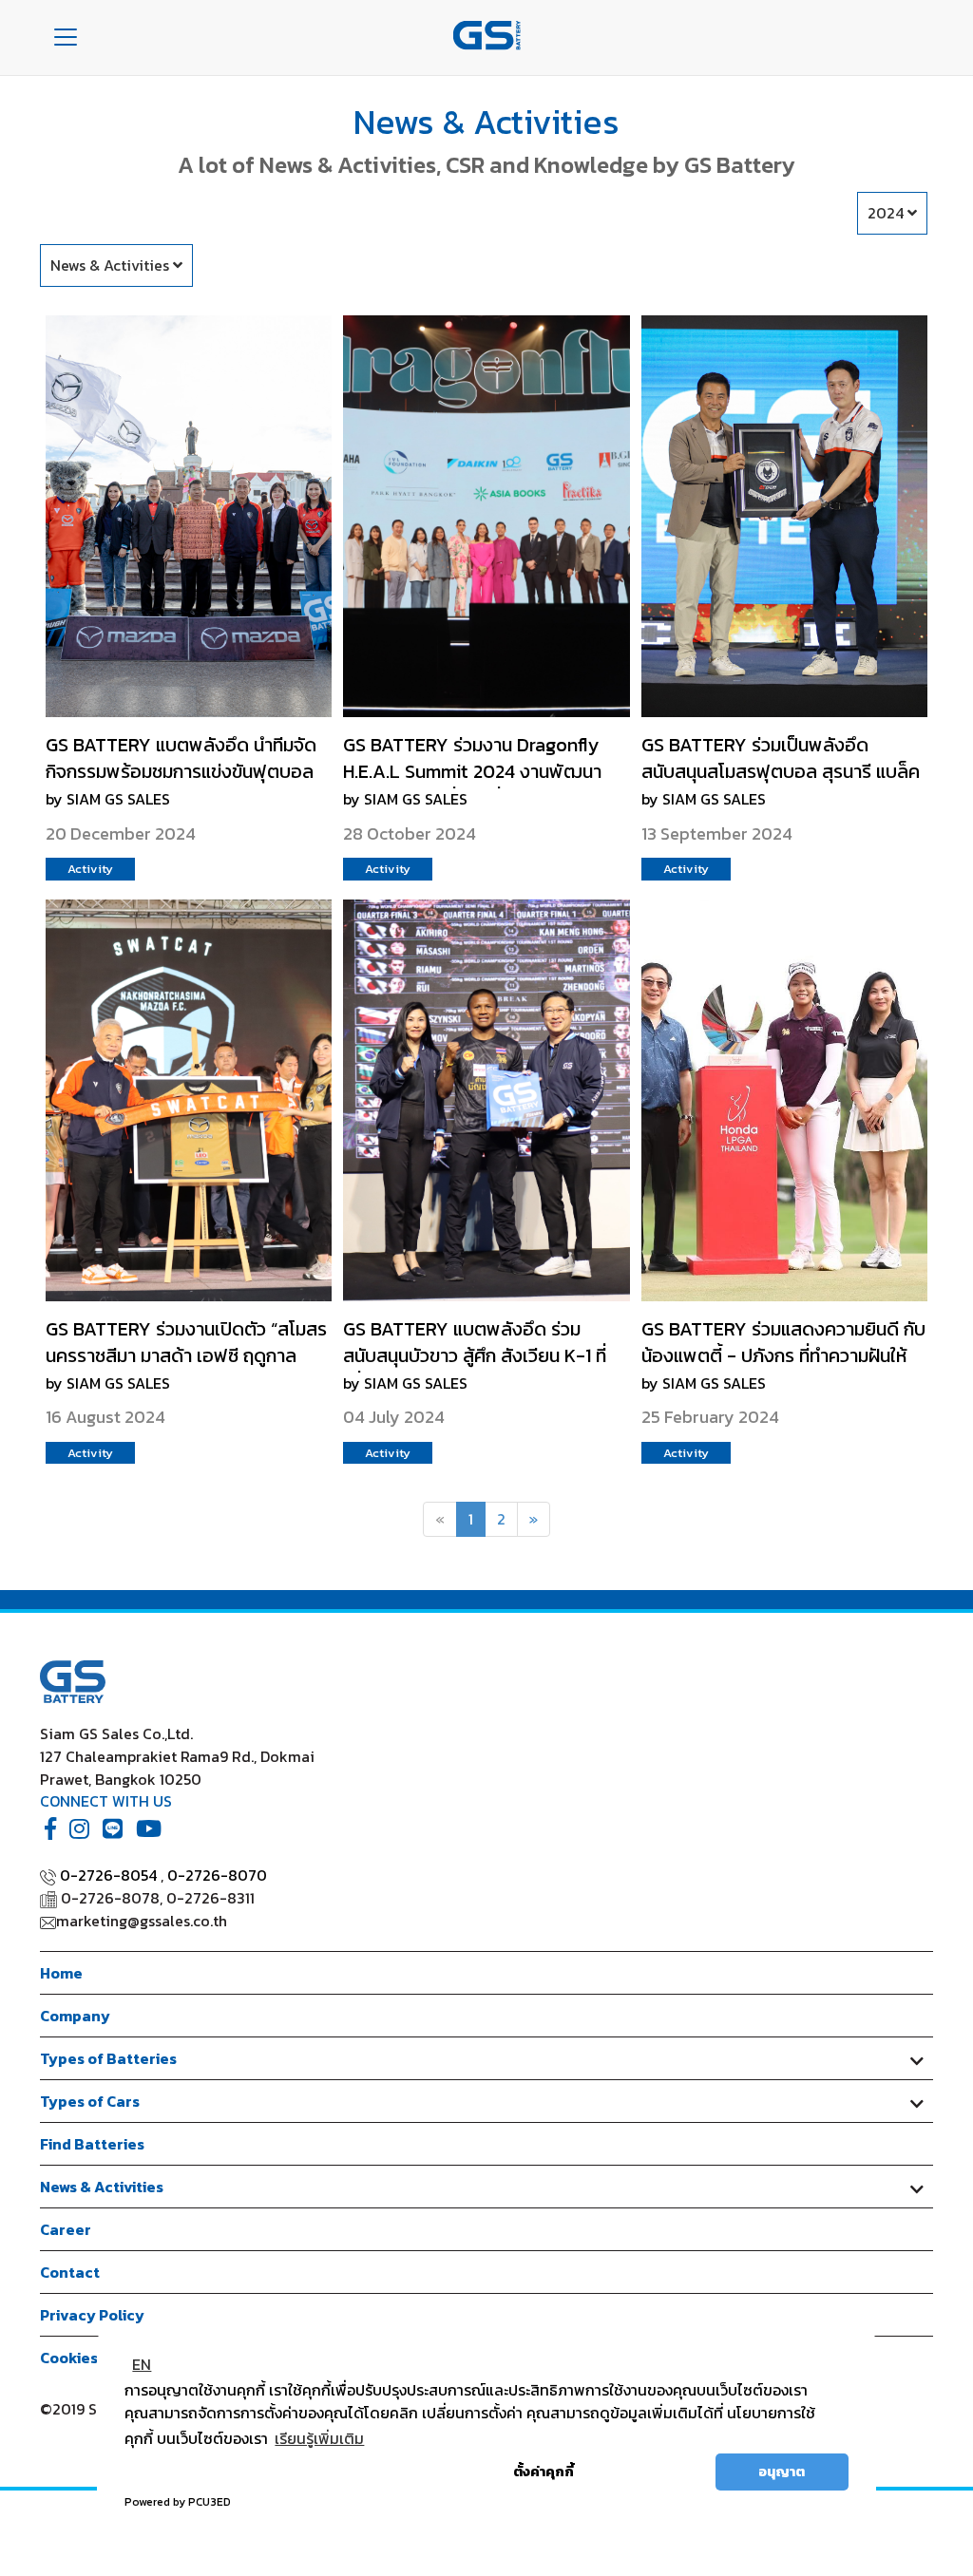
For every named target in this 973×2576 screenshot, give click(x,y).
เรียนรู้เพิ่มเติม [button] (319, 2438)
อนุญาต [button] (782, 2472)
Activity (90, 869)
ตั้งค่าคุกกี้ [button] (544, 2472)
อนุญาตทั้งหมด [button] (651, 2472)
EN (142, 2364)
